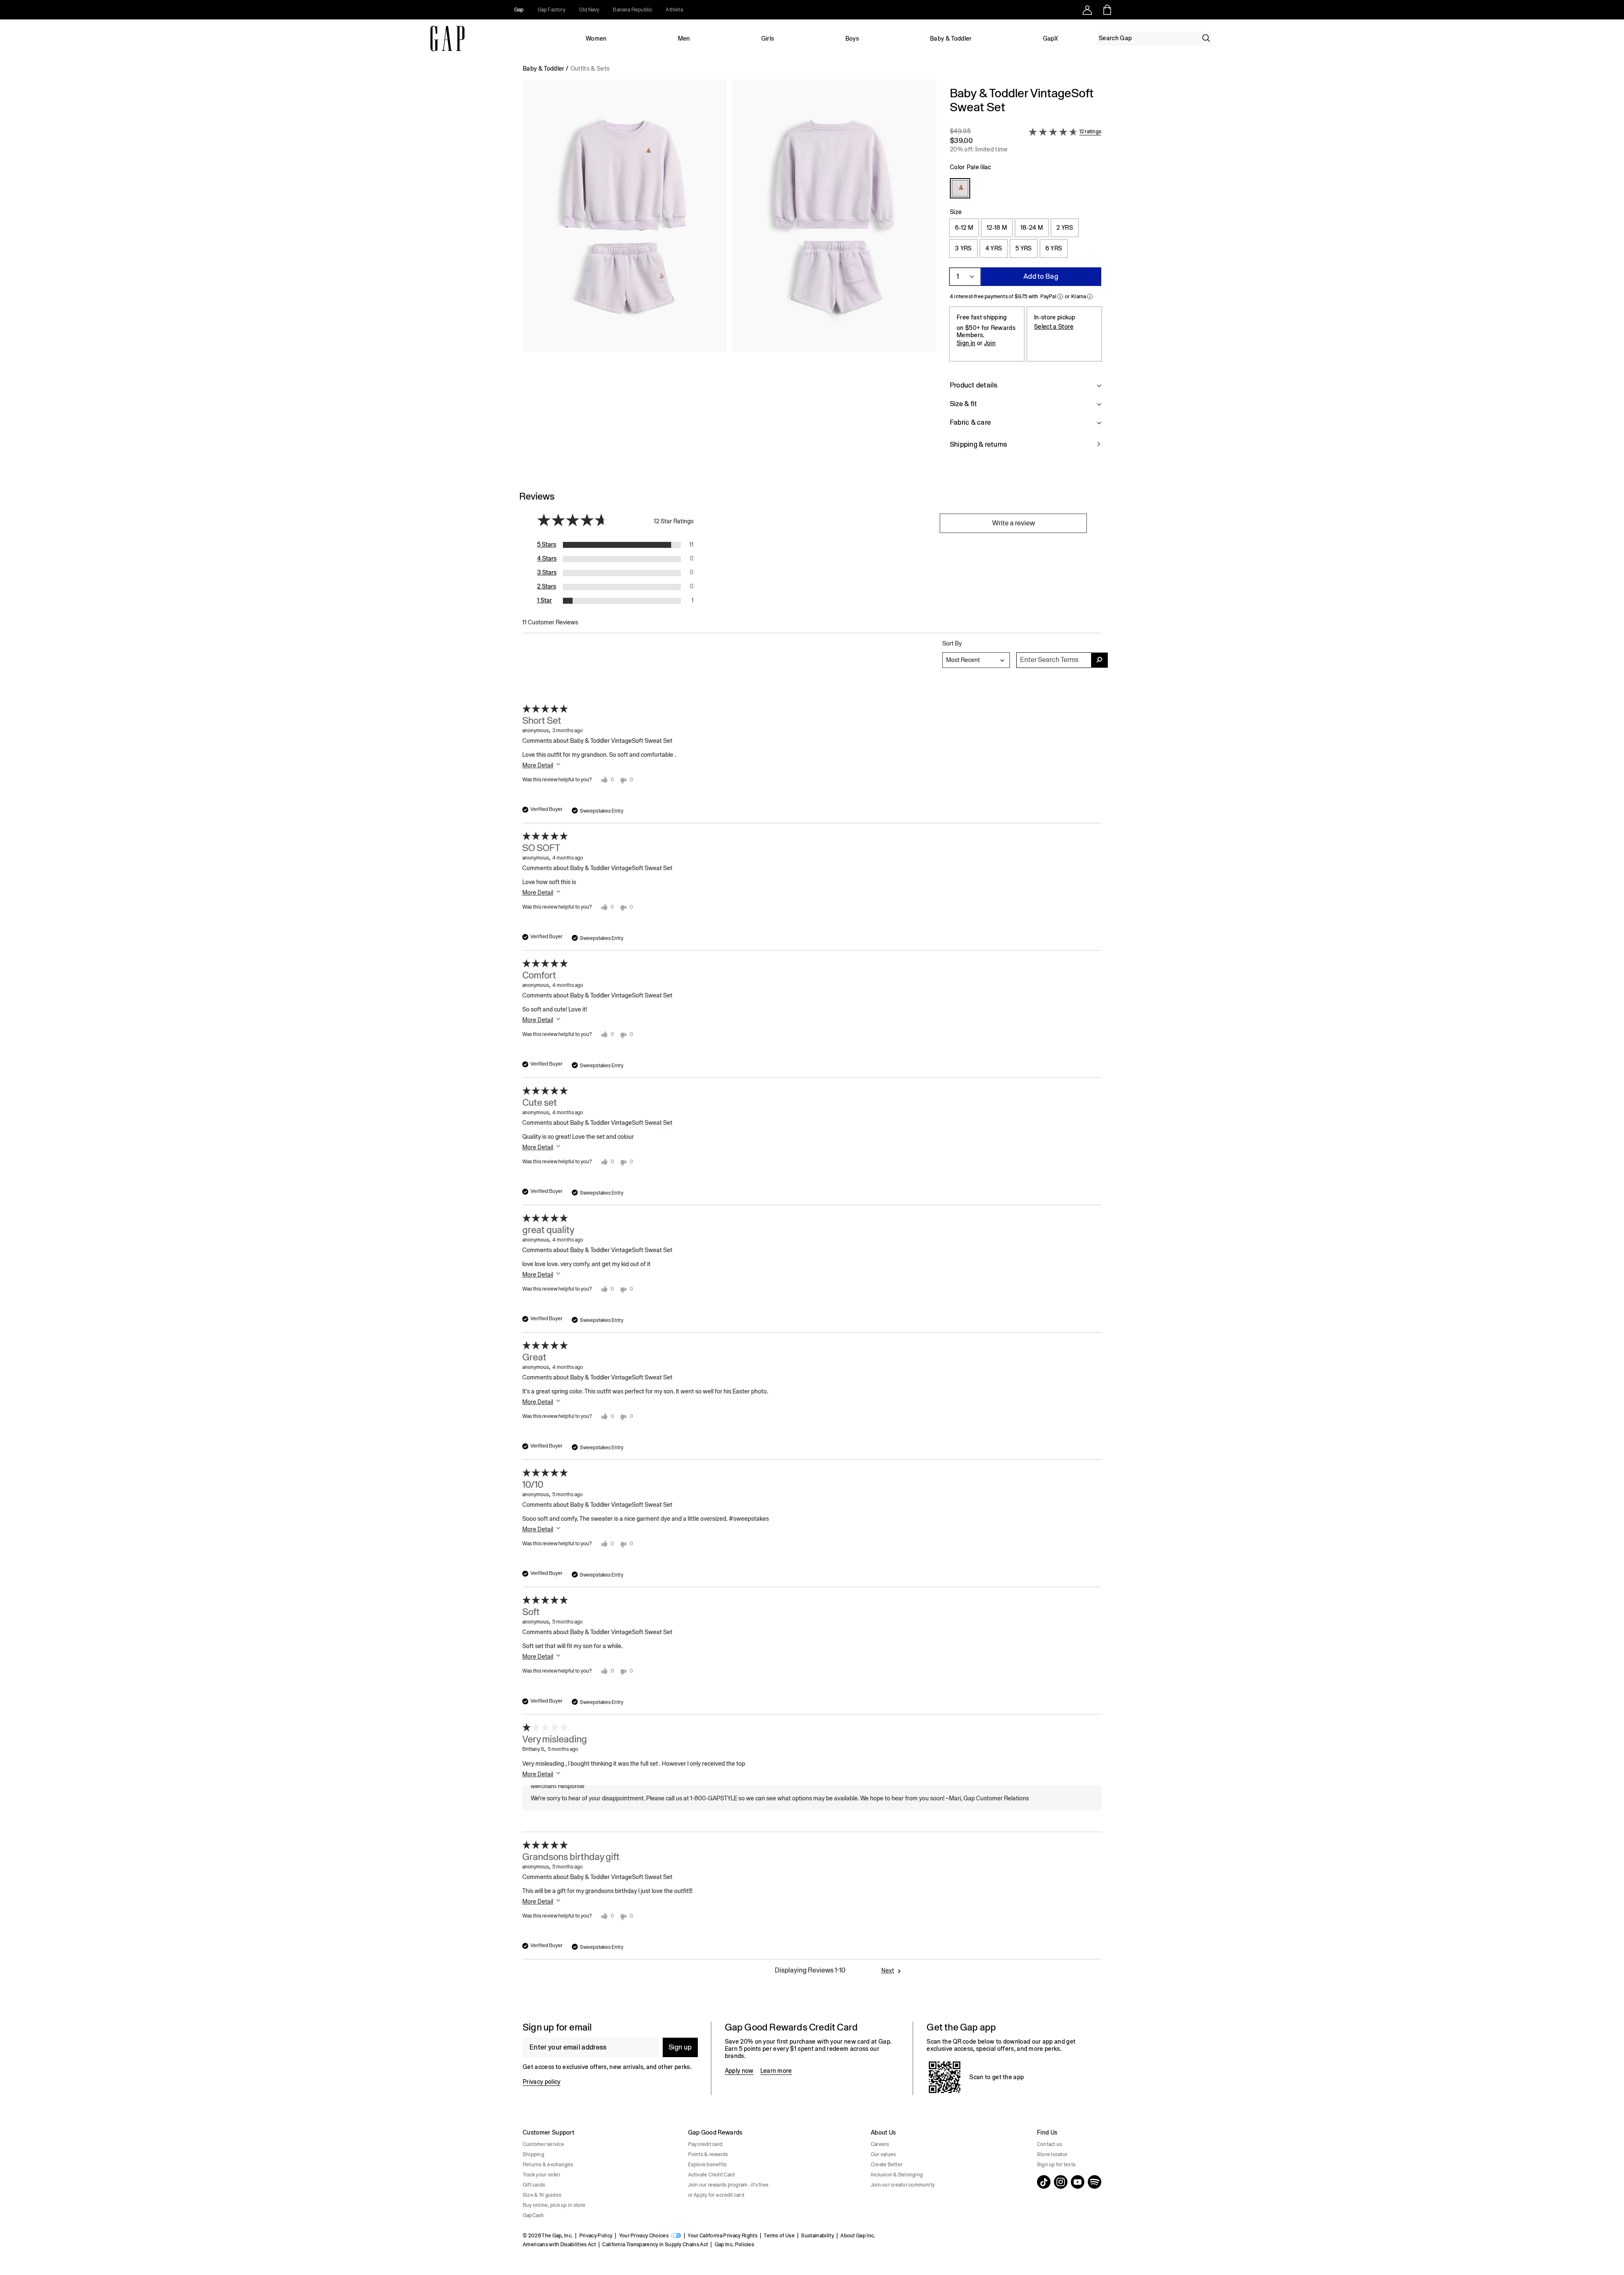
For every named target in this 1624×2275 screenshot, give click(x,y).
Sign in (966, 343)
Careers (880, 2144)
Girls (768, 38)
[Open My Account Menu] (1087, 10)
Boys (852, 38)
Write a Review (1014, 523)
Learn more (776, 2071)
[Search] (1206, 38)
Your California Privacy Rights (723, 2236)
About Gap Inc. (858, 2236)
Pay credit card (705, 2144)
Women (596, 38)
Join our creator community (903, 2185)
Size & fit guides (542, 2195)
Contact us (1049, 2144)
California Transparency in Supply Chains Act (655, 2245)
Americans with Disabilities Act (559, 2245)
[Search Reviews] (1100, 660)
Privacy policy (542, 2082)
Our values (883, 2154)
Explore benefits (708, 2165)
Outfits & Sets (590, 69)
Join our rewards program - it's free (728, 2185)
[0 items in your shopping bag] (1107, 10)
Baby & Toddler (951, 38)
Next (888, 1970)
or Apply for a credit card (716, 2195)
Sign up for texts (1056, 2165)
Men (684, 38)
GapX (1051, 38)
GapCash (534, 2215)
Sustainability (817, 2236)
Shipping (534, 2154)
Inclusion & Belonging (897, 2175)
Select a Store (1054, 327)
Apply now (739, 2071)
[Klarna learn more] (1090, 297)
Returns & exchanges (548, 2165)
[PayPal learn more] (1060, 297)
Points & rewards (708, 2154)
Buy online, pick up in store (554, 2205)
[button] (730, 273)
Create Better (887, 2165)
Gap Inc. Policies (734, 2245)
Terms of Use (779, 2236)
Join (990, 343)
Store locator (1052, 2154)
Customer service (543, 2144)
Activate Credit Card (712, 2175)
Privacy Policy (596, 2236)
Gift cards (534, 2185)
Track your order (542, 2175)
